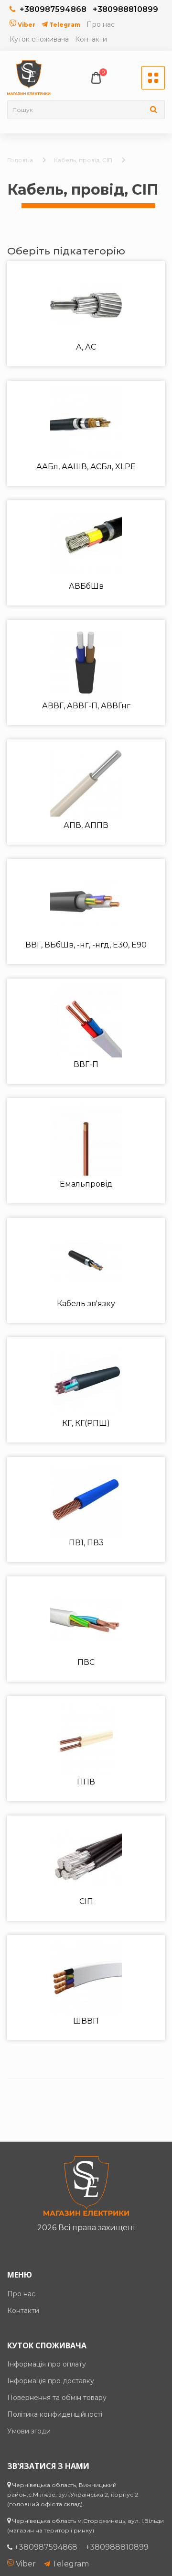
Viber (26, 25)
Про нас (101, 24)
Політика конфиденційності (55, 2414)
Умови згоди (29, 2431)
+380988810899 (125, 9)
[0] (96, 78)
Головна (20, 160)
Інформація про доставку (51, 2381)
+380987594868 (53, 9)
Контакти (91, 39)
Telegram (64, 25)
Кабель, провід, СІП (83, 160)
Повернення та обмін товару (57, 2398)
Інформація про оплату (47, 2364)
